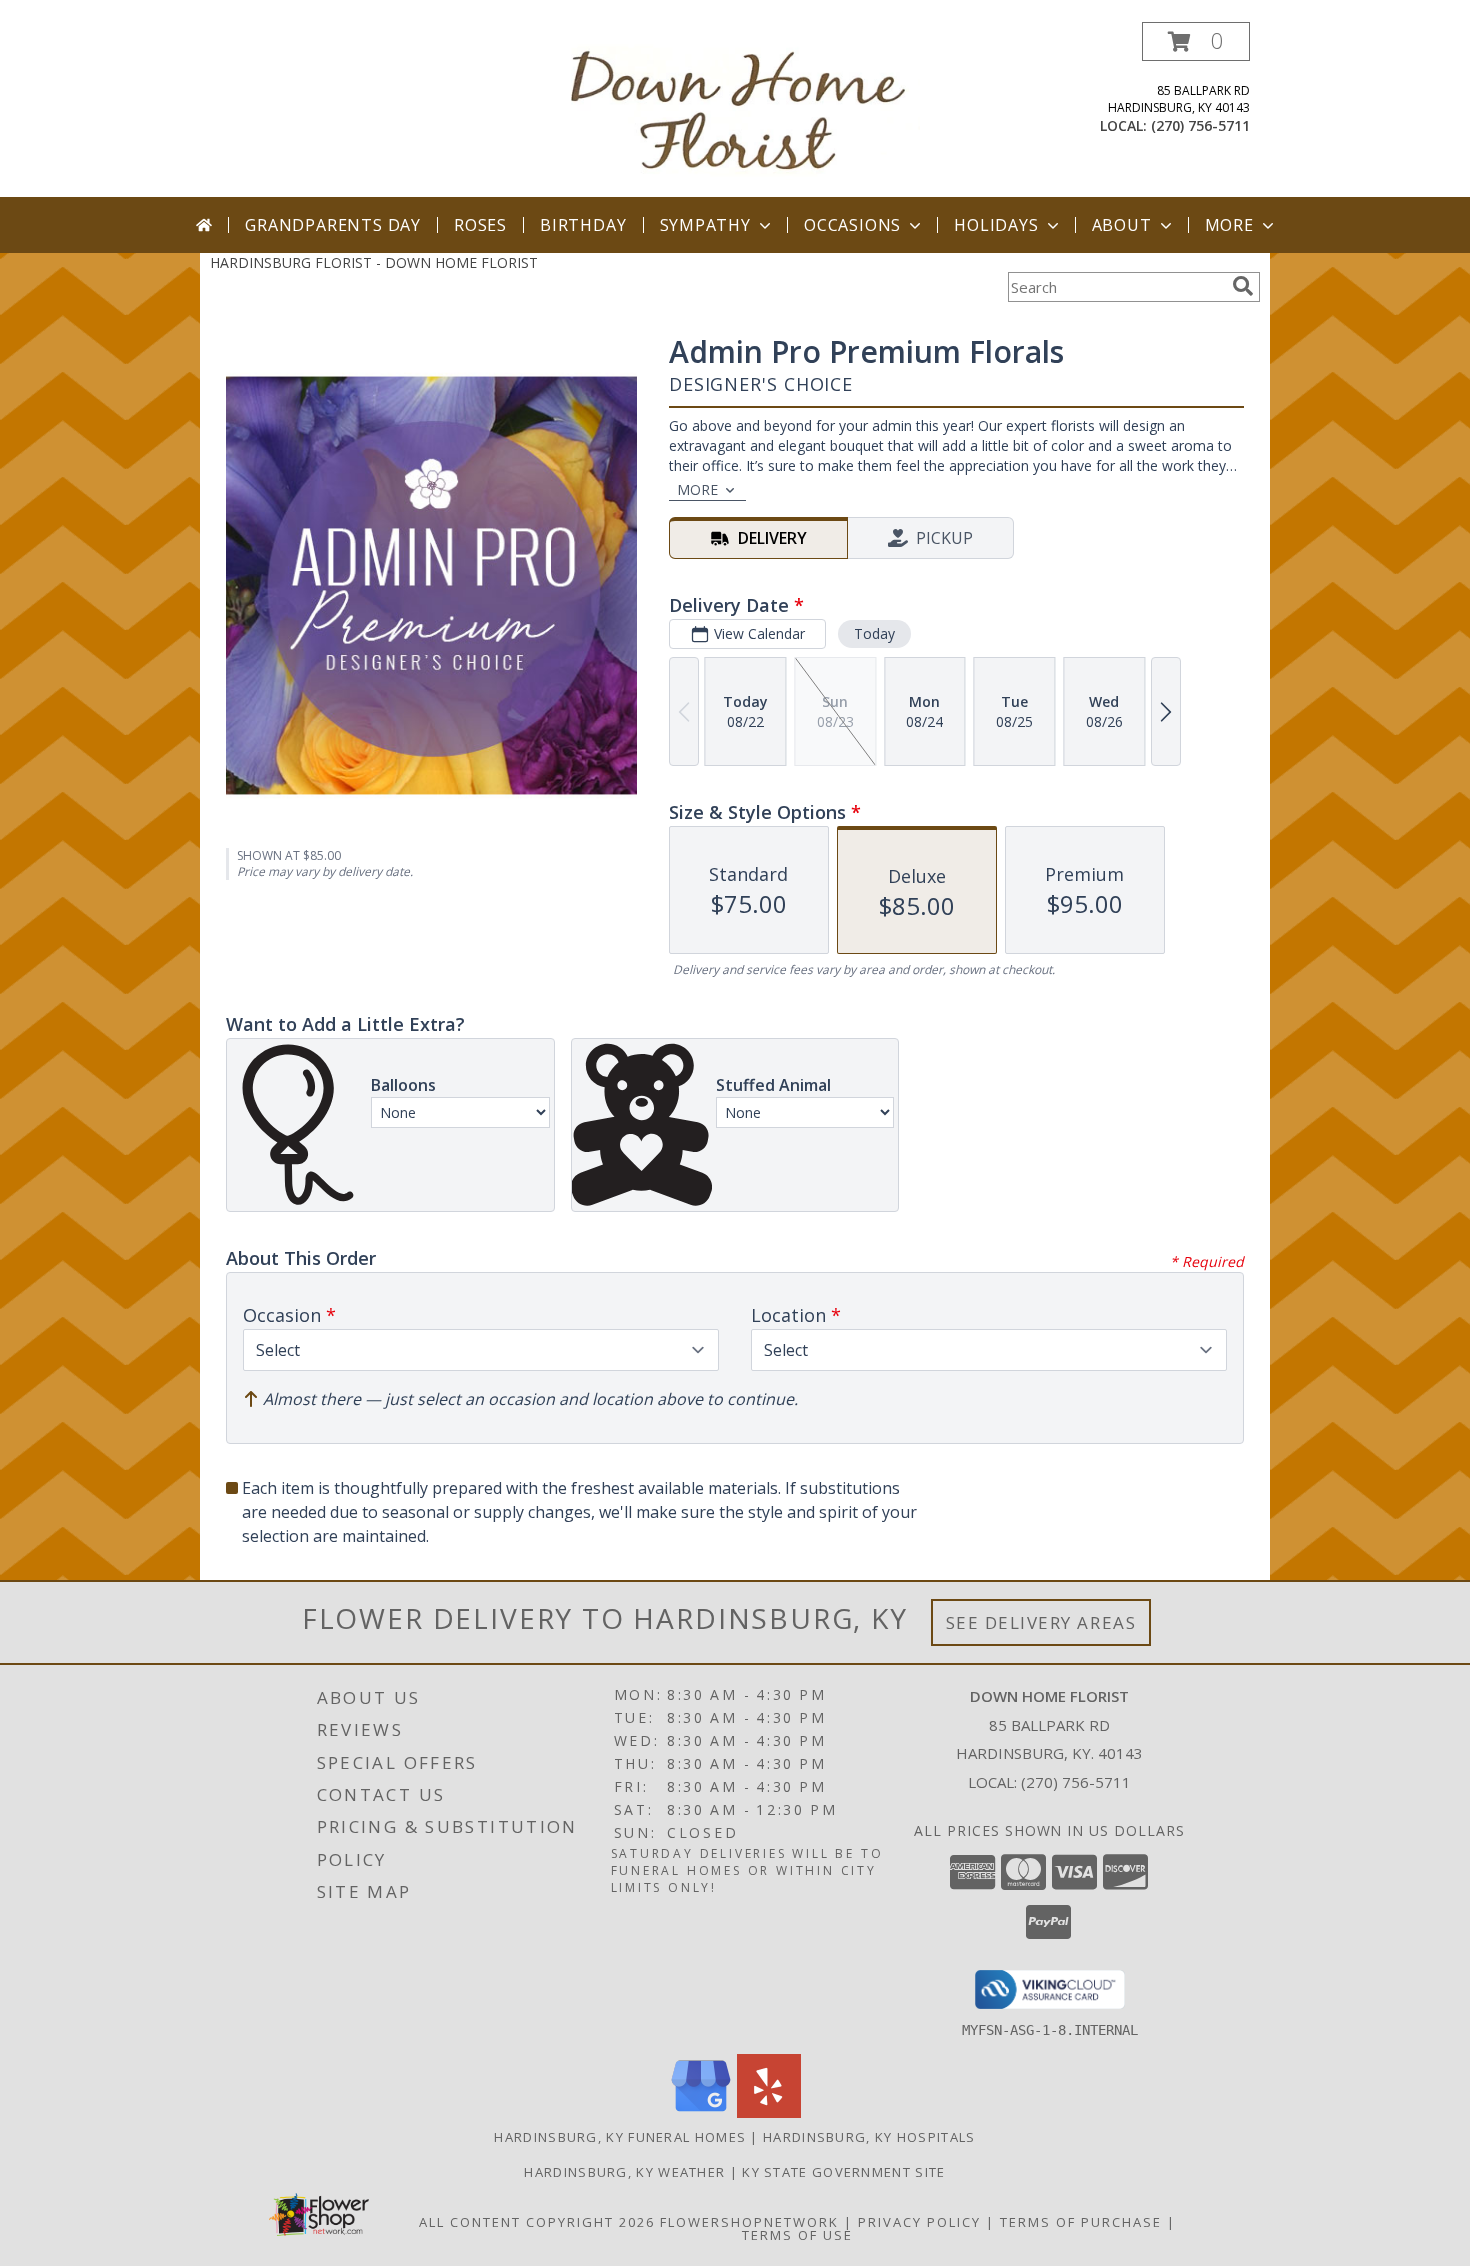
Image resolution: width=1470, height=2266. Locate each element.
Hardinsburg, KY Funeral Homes (620, 2137)
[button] (1196, 41)
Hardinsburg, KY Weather (624, 2172)
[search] (1243, 286)
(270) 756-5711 (1200, 125)
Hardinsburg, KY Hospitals (869, 2137)
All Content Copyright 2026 (537, 2222)
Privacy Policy (919, 2222)
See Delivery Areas (1041, 1622)
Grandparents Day (333, 225)
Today (874, 633)
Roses (480, 225)
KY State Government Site (843, 2172)
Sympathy (705, 225)
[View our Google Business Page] (701, 2112)
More (1229, 225)
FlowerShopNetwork (749, 2222)
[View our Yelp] (769, 2112)
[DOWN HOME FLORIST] (742, 109)
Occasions (852, 225)
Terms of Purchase (1081, 2222)
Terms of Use (797, 2235)
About (1122, 225)
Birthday (583, 225)
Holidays (996, 225)
